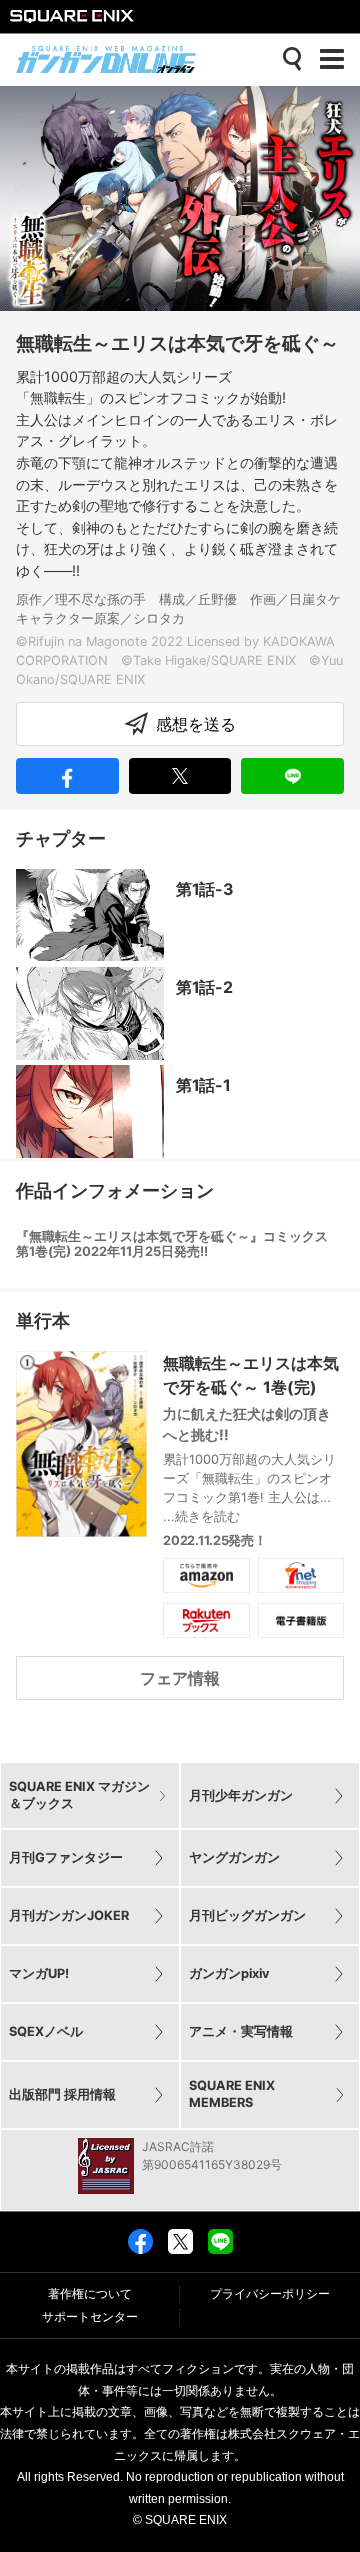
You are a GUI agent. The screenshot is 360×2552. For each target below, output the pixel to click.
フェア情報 (180, 1678)
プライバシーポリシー (270, 2294)
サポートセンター (90, 2317)
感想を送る (196, 724)
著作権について (90, 2294)
